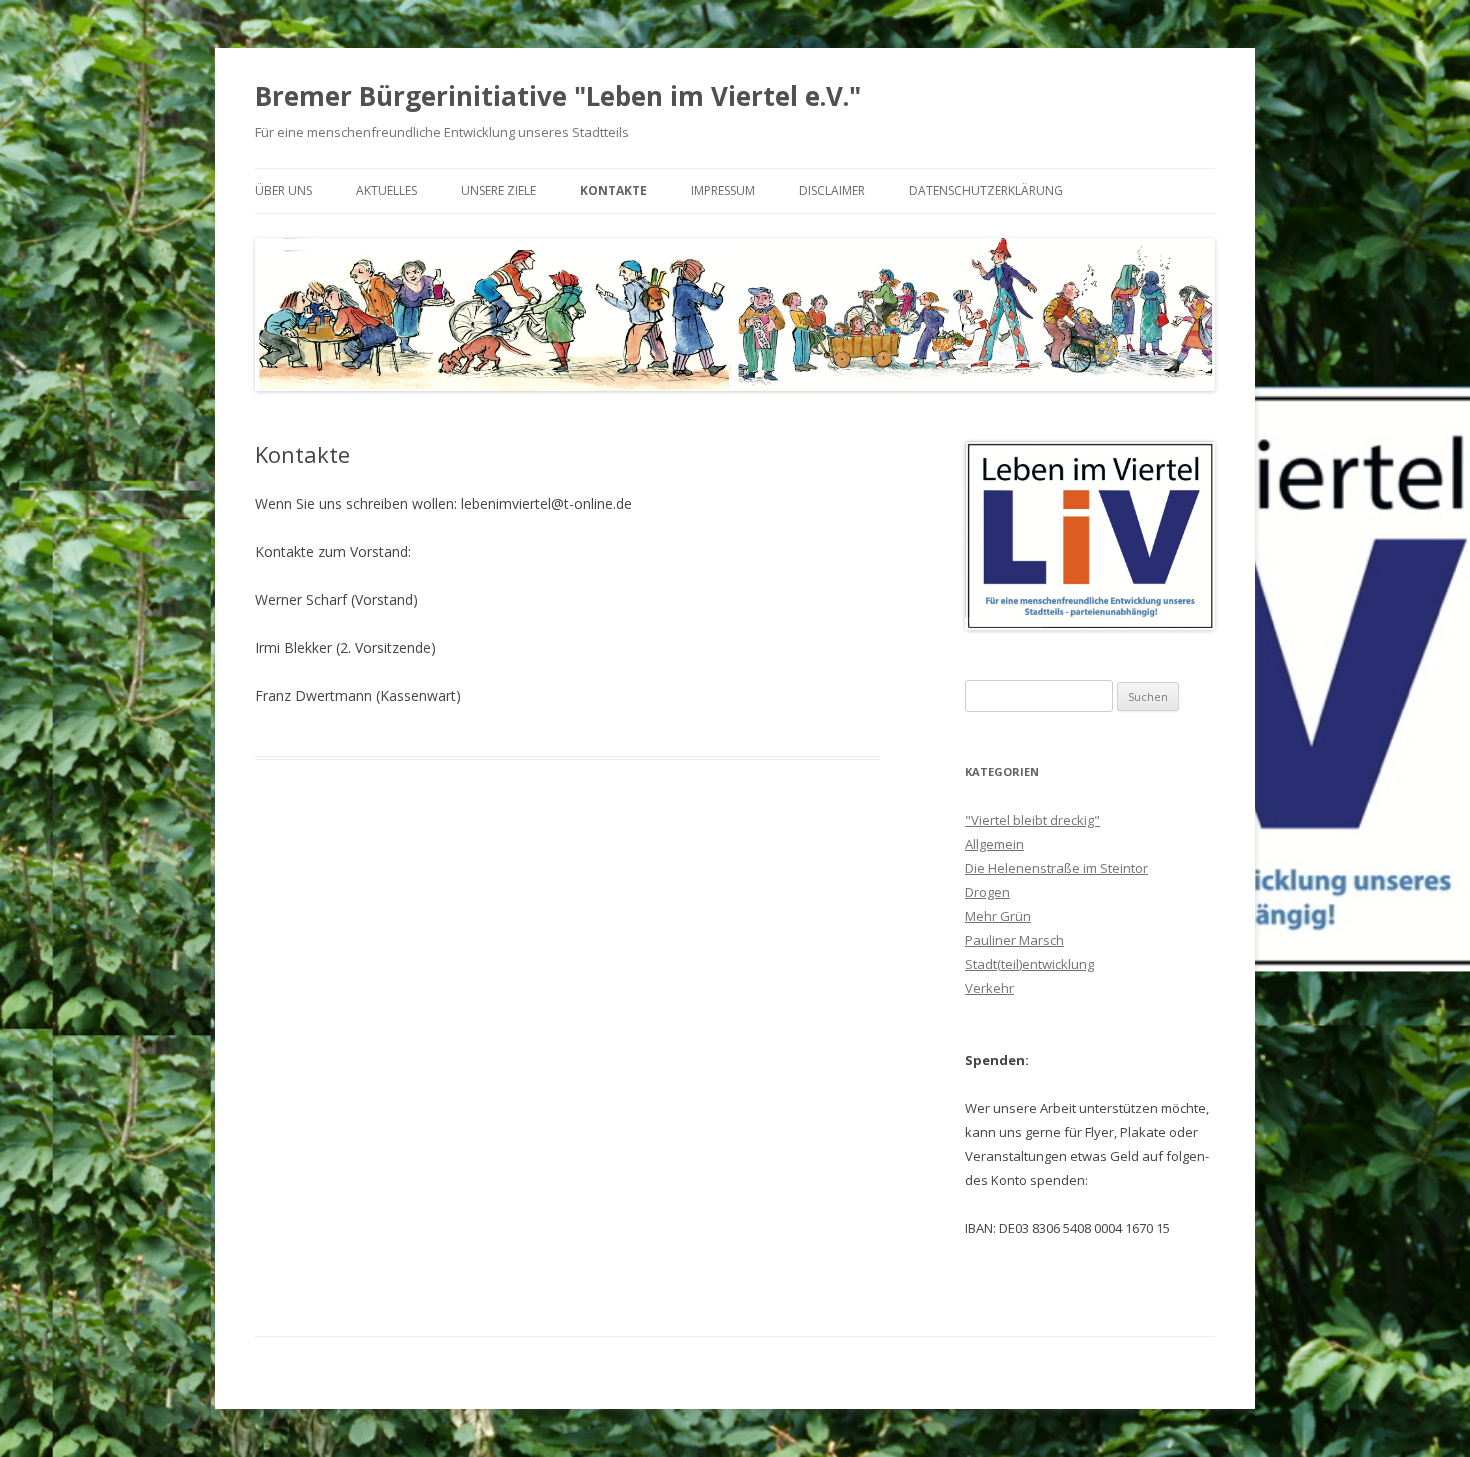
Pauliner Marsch (1014, 940)
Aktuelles (386, 190)
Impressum (723, 190)
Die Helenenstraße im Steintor (1056, 868)
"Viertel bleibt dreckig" (1032, 820)
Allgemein (994, 844)
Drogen (987, 892)
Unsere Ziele (498, 190)
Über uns (283, 190)
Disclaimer (832, 190)
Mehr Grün (998, 916)
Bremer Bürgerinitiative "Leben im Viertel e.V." (558, 96)
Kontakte (613, 190)
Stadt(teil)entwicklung (1029, 964)
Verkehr (989, 988)
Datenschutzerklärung (986, 190)
